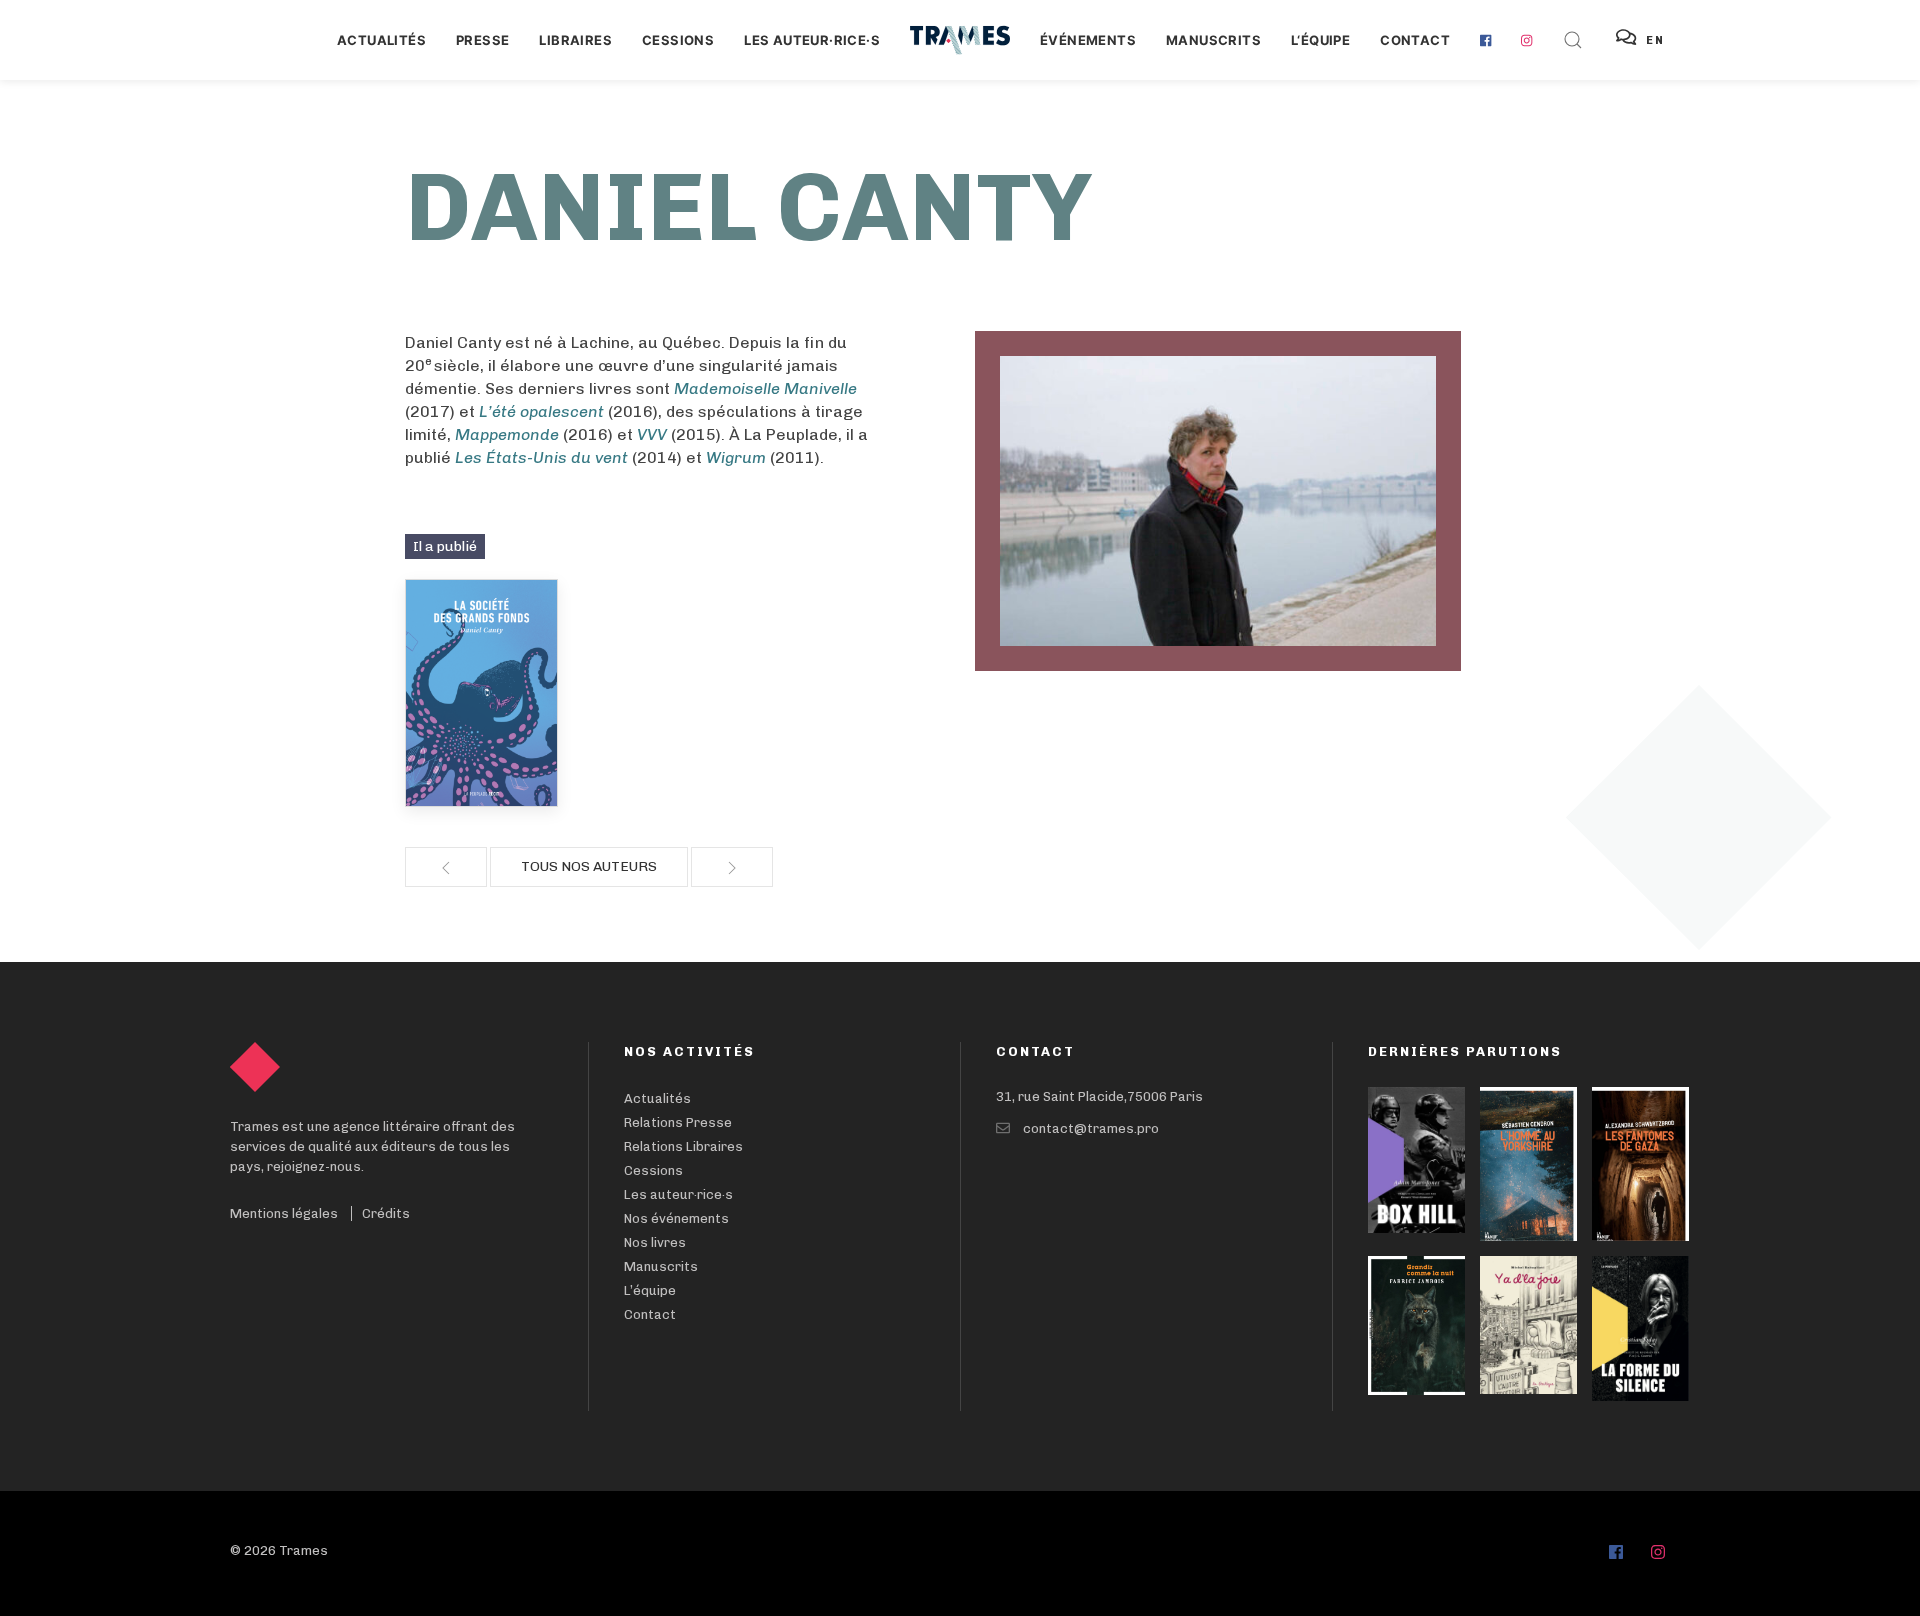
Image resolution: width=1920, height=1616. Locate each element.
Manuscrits (1213, 40)
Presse (482, 40)
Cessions (678, 40)
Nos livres (655, 1242)
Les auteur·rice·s (812, 40)
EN (1655, 40)
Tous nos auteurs (589, 866)
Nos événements (676, 1218)
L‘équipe (1320, 40)
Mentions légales (284, 1213)
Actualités (381, 40)
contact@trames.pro (1091, 1128)
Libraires (575, 40)
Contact (1415, 40)
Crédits (386, 1213)
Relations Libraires (683, 1146)
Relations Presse (678, 1122)
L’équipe (650, 1290)
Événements (1088, 40)
